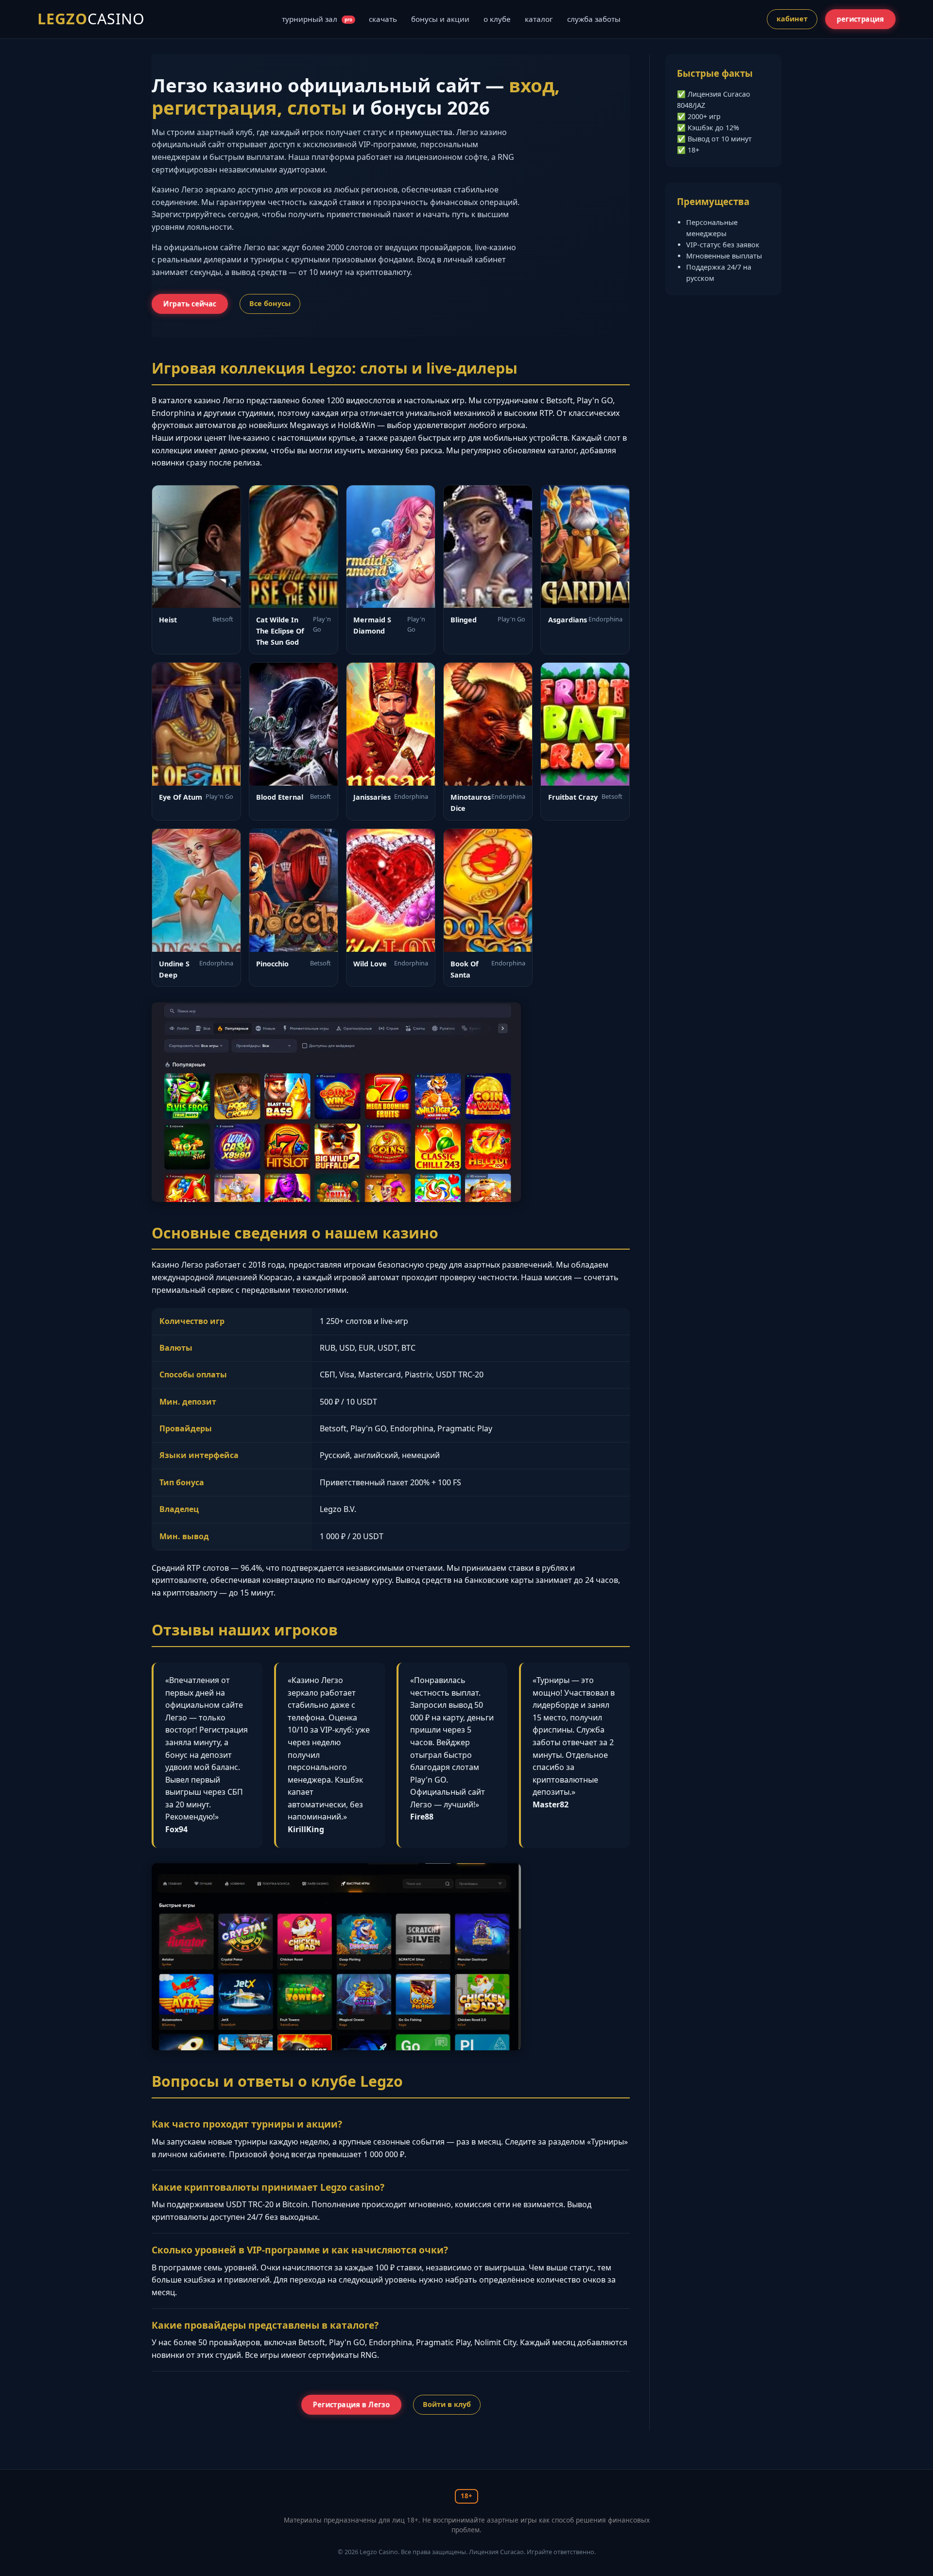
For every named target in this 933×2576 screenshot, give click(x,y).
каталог (539, 19)
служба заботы (594, 19)
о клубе (497, 19)
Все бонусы (270, 303)
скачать (383, 19)
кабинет (792, 19)
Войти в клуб (447, 2404)
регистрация (861, 19)
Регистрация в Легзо (351, 2404)
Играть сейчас (190, 304)
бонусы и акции (440, 19)
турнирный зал (317, 19)
